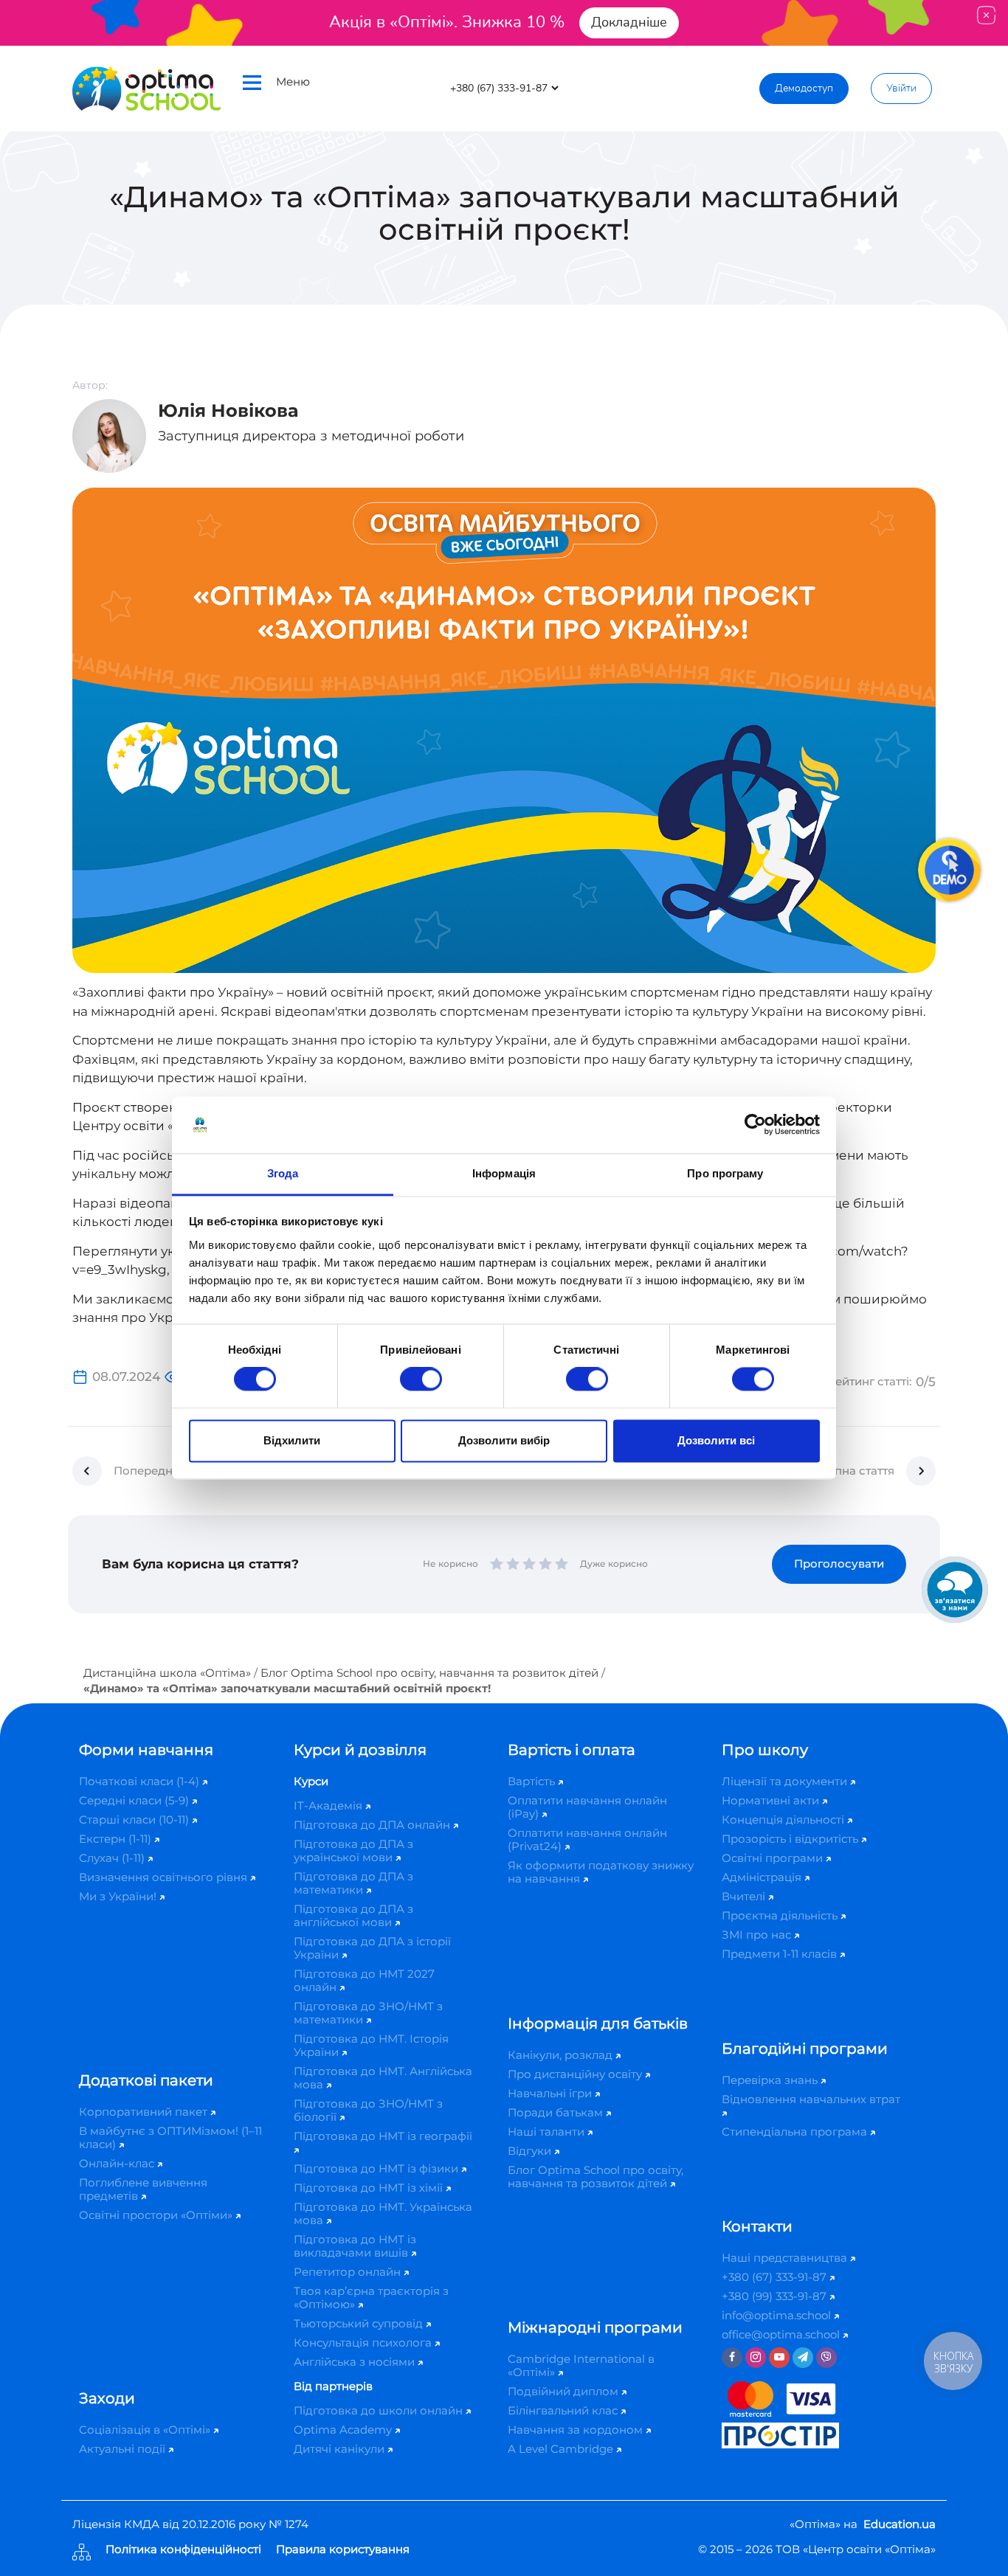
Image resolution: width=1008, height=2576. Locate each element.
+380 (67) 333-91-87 (776, 2277)
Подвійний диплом (565, 2391)
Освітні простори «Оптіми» (157, 2215)
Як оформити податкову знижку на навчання (601, 1872)
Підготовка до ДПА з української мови (353, 1850)
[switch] (421, 1379)
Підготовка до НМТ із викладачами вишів (355, 2246)
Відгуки (531, 2151)
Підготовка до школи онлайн (380, 2410)
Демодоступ (804, 88)
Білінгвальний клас (564, 2410)
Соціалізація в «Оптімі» (146, 2430)
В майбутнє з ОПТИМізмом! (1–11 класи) (170, 2137)
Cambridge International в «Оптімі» (581, 2365)
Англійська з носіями (356, 2362)
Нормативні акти (772, 1800)
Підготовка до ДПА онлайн (373, 1825)
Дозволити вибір (504, 1440)
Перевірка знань (771, 2080)
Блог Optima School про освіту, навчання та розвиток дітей (429, 1673)
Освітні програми (774, 1858)
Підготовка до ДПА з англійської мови (353, 1915)
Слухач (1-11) (113, 1858)
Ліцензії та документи (786, 1781)
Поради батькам (557, 2112)
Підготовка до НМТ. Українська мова (383, 2213)
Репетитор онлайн (349, 2272)
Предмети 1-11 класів (781, 1954)
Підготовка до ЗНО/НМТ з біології (368, 2110)
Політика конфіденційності (183, 2550)
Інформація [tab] (504, 1173)
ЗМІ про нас (758, 1935)
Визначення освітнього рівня (165, 1877)
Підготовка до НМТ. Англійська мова (383, 2078)
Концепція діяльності (784, 1820)
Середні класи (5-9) (135, 1800)
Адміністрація (763, 1877)
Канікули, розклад (562, 2055)
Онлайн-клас (118, 2163)
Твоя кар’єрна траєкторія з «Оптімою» (371, 2298)
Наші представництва (786, 2258)
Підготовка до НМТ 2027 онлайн (364, 1980)
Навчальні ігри (551, 2093)
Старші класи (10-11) (135, 1820)
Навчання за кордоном (577, 2430)
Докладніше (629, 22)
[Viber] (826, 2358)
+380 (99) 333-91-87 (776, 2296)
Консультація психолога (364, 2343)
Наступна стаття (848, 1471)
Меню (293, 82)
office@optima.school (782, 2334)
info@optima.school (778, 2315)
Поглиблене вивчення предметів (143, 2189)
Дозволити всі (716, 1440)
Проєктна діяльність (781, 1915)
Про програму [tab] (725, 1173)
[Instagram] (756, 2358)
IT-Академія (329, 1805)
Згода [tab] (283, 1173)
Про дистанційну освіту (576, 2074)
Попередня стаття (166, 1471)
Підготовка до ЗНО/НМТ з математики (368, 2013)
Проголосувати (839, 1564)
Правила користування (343, 2550)
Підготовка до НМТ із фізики (377, 2168)
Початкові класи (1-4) (141, 1781)
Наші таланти (548, 2132)
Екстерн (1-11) (117, 1839)
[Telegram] (803, 2358)
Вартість (533, 1781)
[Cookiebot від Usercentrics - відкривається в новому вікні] (755, 1125)
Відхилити (292, 1440)
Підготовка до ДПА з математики (353, 1883)
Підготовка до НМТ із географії (383, 2136)
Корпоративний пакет (145, 2112)
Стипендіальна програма (796, 2132)
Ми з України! (119, 1896)
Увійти (901, 88)
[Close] (986, 15)
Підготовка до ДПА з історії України (372, 1948)
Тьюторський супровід (360, 2323)
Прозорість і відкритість (791, 1839)
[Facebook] (732, 2358)
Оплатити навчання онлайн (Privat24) (587, 1839)
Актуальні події (124, 2449)
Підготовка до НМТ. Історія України (371, 2045)
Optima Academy (344, 2430)
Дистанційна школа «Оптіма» (167, 1673)
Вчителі (745, 1896)
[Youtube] (779, 2358)
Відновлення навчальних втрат (811, 2099)
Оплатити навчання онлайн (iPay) (587, 1807)
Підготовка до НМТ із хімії (370, 2188)
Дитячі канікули (341, 2449)
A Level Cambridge (562, 2449)
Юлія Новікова (228, 411)
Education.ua (900, 2524)
